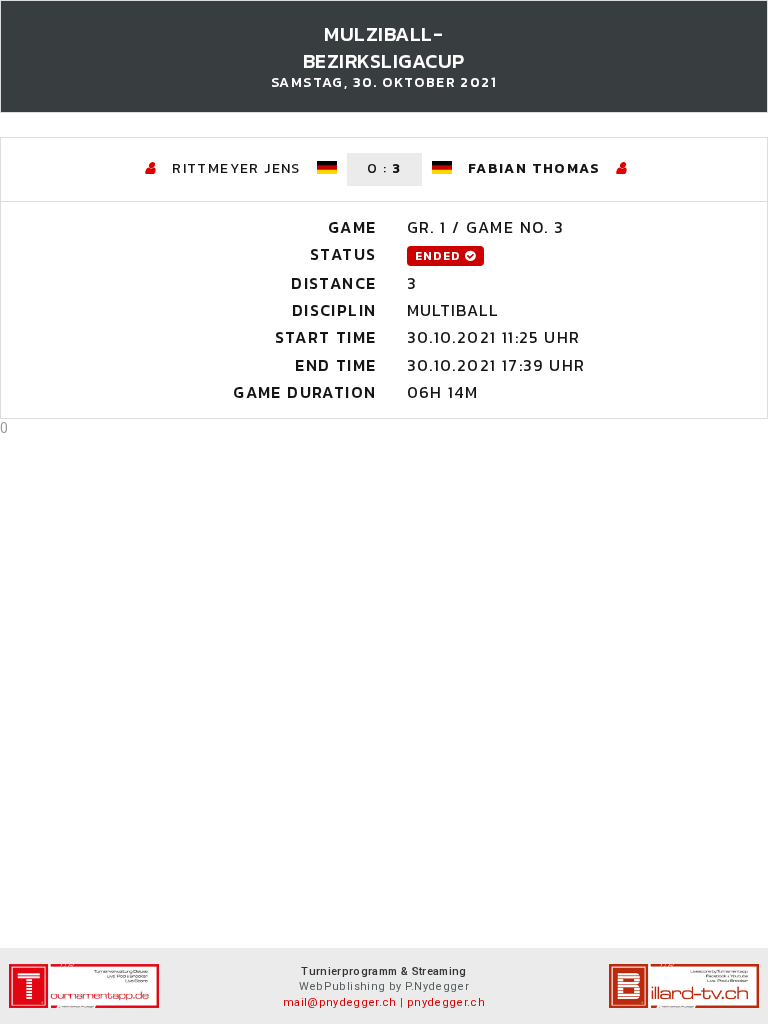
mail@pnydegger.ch (340, 1002)
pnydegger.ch (446, 1002)
